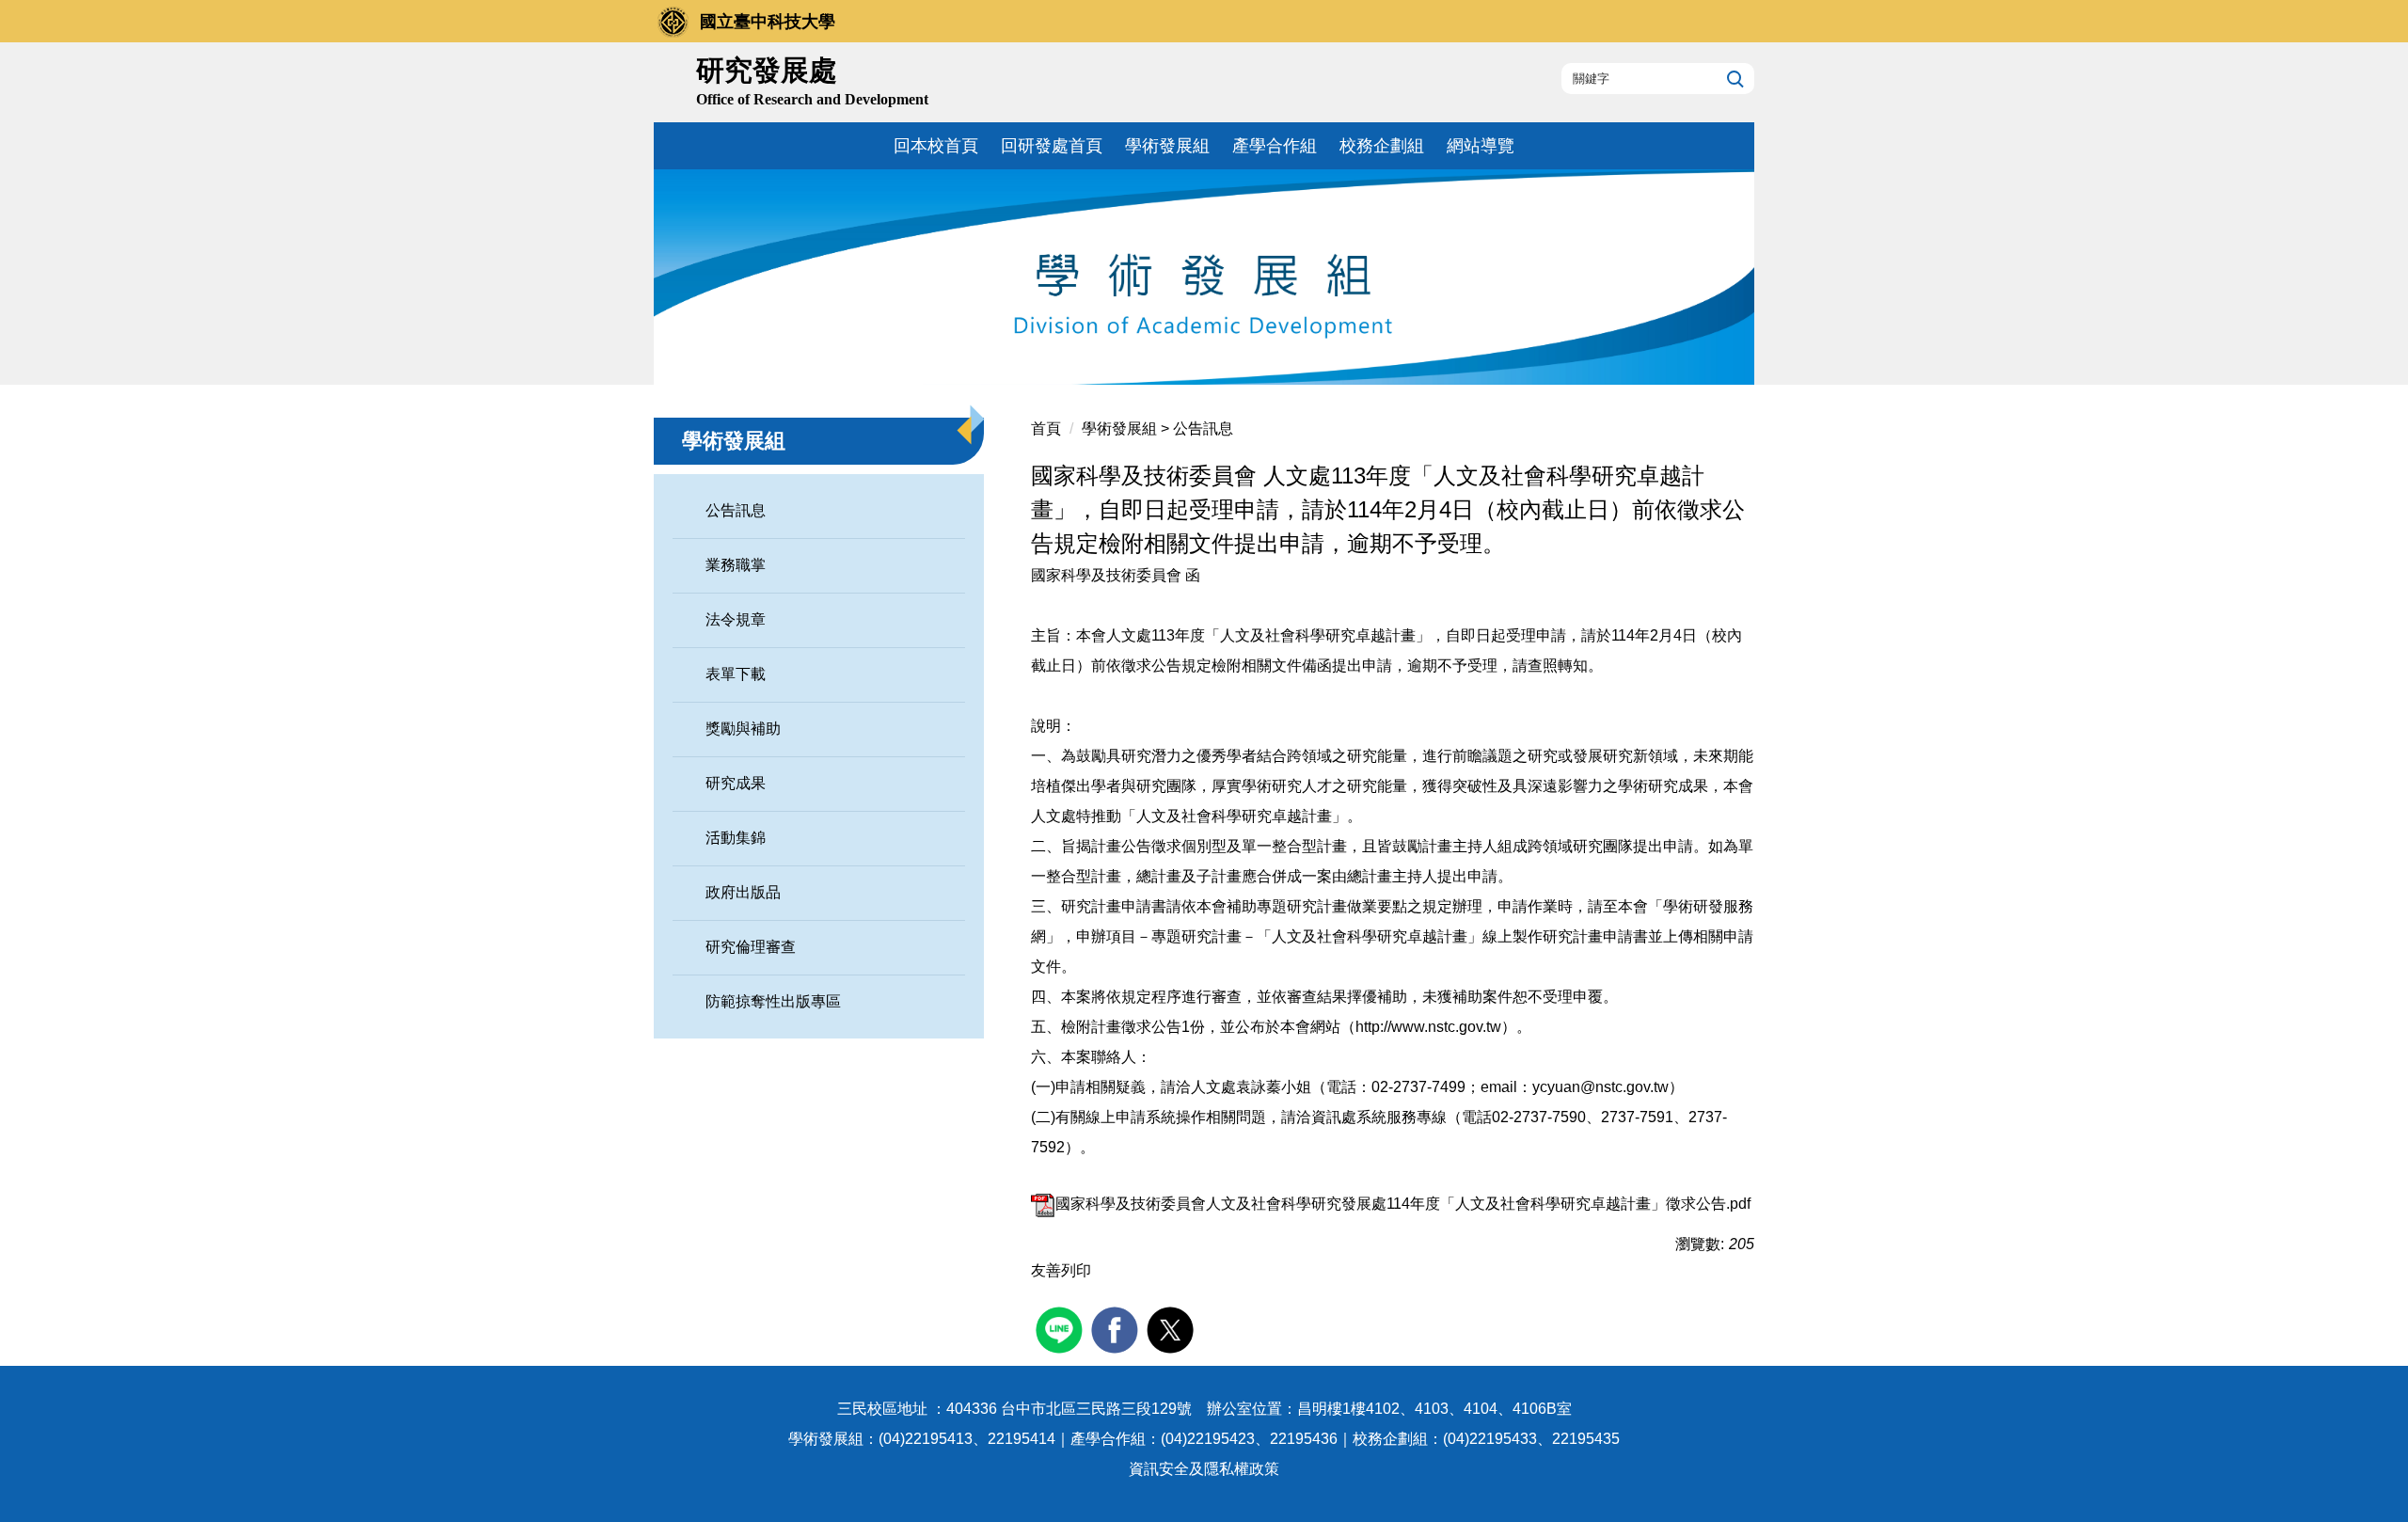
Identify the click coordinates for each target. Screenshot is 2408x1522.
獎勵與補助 (743, 729)
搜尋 (1733, 78)
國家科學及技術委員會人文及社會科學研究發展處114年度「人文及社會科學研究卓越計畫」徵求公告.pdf (1403, 1204)
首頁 (1046, 428)
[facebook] (1117, 1328)
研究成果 (736, 783)
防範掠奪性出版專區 (773, 1001)
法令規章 (736, 619)
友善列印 (1061, 1270)
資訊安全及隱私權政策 (1204, 1469)
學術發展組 (1167, 146)
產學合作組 (1275, 146)
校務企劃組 (1382, 146)
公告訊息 (736, 510)
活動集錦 (736, 838)
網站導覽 (1481, 146)
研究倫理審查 (751, 947)
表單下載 (736, 674)
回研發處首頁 (1052, 146)
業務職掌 (736, 565)
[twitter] (1172, 1328)
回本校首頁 (936, 146)
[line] (1061, 1328)
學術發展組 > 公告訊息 (1157, 428)
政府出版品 (743, 892)
